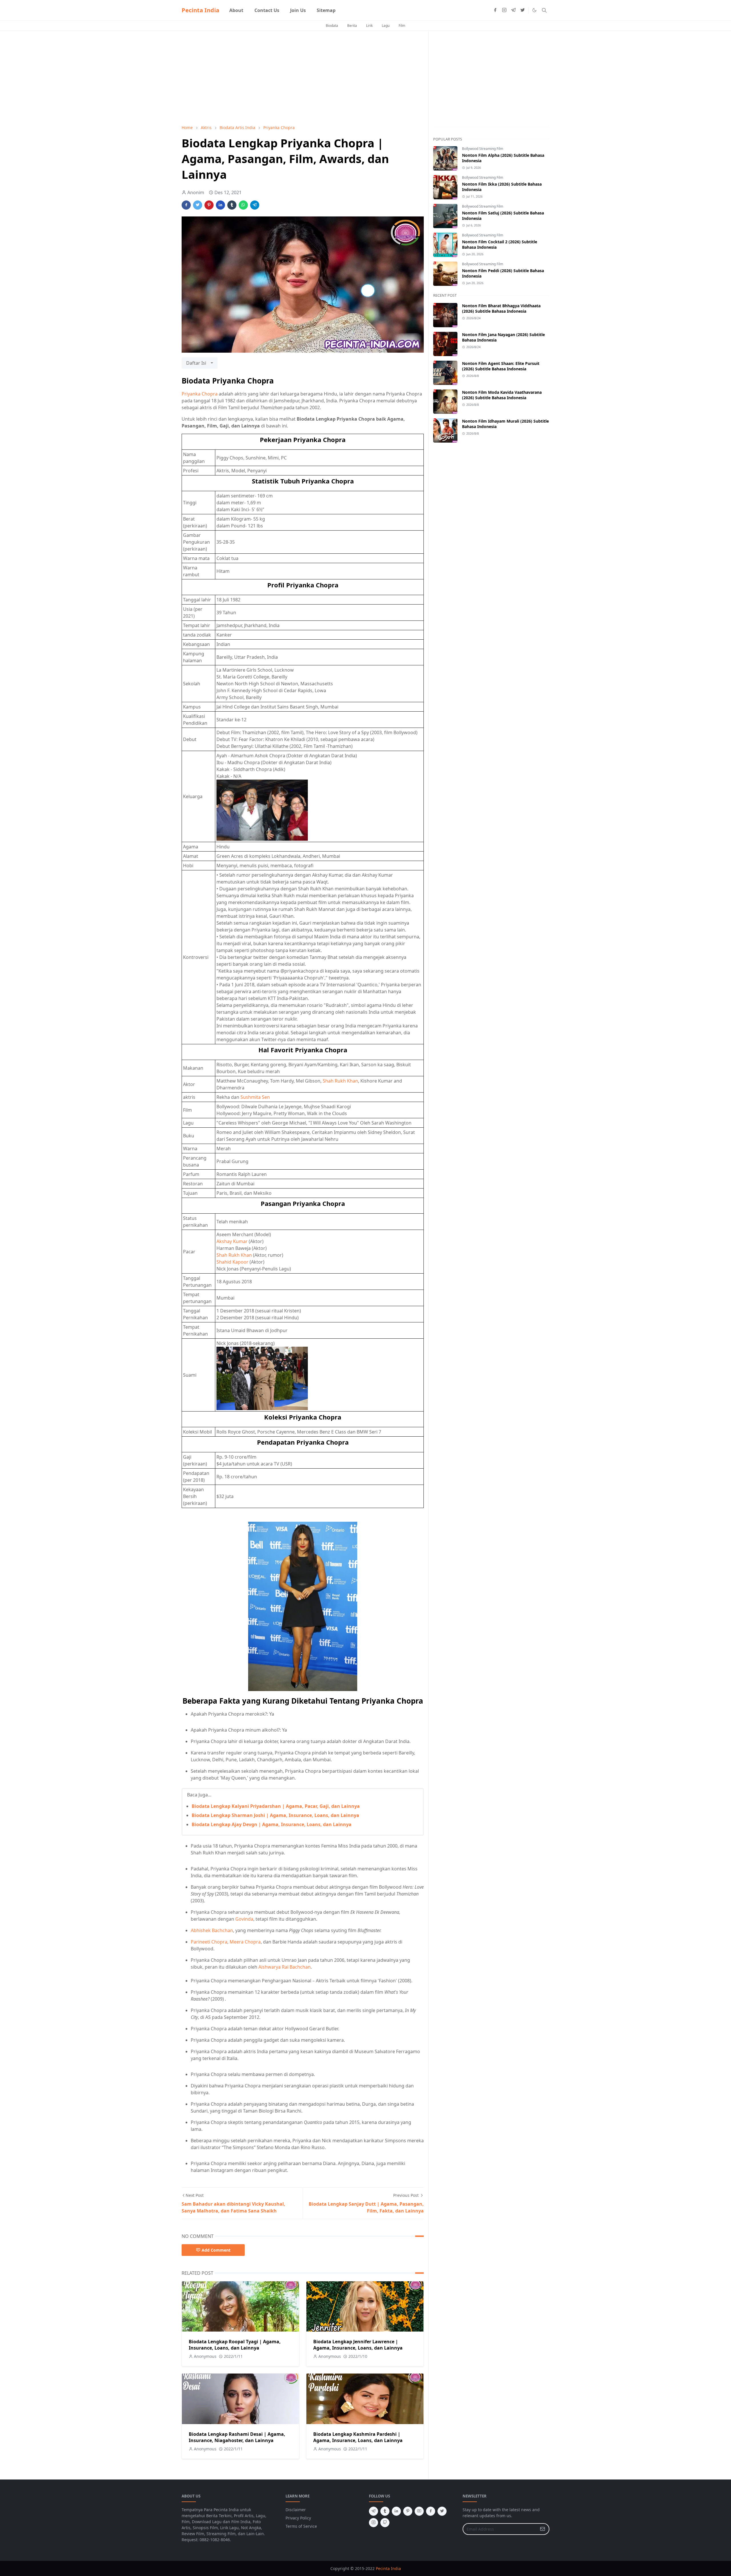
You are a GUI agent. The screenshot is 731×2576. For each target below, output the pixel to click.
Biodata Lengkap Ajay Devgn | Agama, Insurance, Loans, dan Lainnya (272, 1824)
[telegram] (513, 10)
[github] (385, 2523)
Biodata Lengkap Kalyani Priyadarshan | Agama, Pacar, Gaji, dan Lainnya (276, 1806)
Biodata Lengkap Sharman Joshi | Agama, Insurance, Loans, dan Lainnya (275, 1815)
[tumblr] (385, 2511)
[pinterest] (408, 2511)
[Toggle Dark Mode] (534, 10)
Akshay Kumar (232, 1241)
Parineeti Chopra (209, 1942)
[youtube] (419, 2511)
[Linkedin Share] (220, 205)
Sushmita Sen (255, 1097)
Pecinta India (200, 10)
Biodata (332, 26)
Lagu (386, 26)
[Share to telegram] (255, 205)
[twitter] (523, 10)
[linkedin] (396, 2511)
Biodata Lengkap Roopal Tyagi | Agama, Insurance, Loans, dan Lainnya (235, 2345)
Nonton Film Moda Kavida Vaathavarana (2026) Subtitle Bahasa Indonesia (502, 395)
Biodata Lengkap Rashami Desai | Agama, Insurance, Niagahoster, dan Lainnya (237, 2437)
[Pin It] (209, 205)
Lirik (369, 26)
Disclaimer (296, 2510)
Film (402, 26)
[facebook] (495, 10)
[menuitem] (236, 10)
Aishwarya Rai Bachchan (285, 1967)
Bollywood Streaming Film (483, 149)
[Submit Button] (543, 2529)
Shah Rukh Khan (340, 1081)
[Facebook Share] (186, 205)
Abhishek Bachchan (212, 1930)
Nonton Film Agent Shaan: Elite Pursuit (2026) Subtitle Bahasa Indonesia (501, 366)
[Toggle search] (544, 10)
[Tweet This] (198, 205)
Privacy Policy (298, 2518)
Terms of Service (301, 2526)
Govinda (244, 1919)
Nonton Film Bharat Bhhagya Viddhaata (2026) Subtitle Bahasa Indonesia (501, 308)
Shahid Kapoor (232, 1262)
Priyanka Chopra (200, 394)
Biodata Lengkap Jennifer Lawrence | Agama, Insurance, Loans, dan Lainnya (358, 2345)
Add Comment (216, 2250)
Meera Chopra (245, 1942)
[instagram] (504, 10)
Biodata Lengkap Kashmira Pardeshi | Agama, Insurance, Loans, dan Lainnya (358, 2437)
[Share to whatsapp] (243, 205)
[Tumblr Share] (232, 205)
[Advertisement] (303, 78)
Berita (352, 26)
